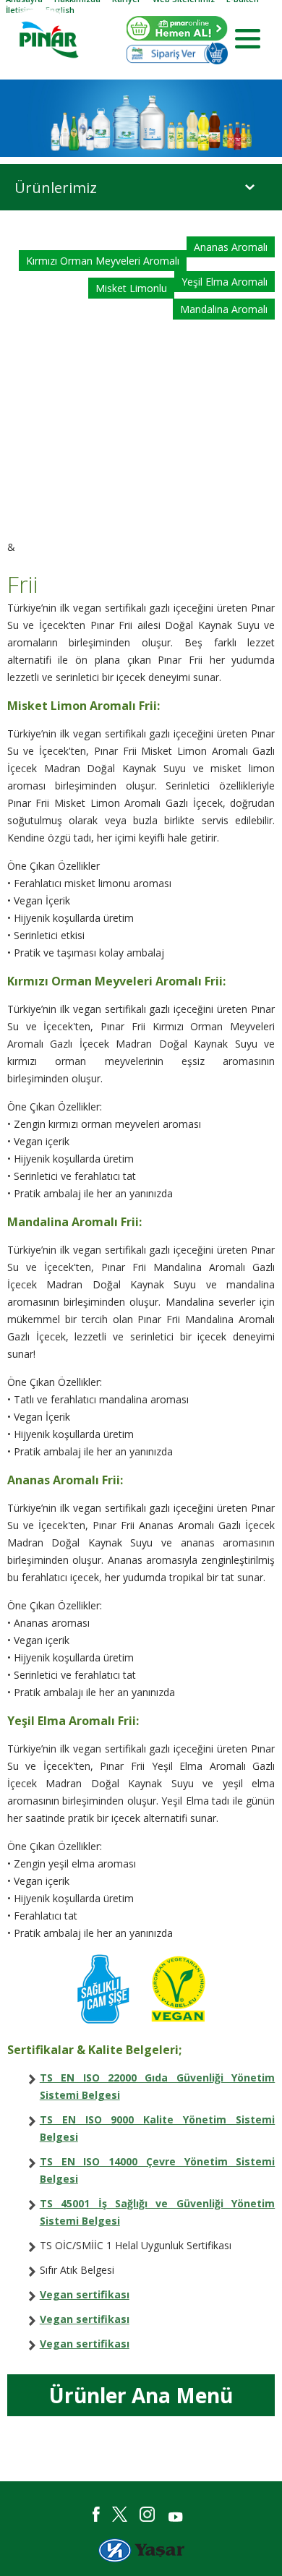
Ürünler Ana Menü (141, 2395)
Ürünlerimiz (56, 188)
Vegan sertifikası (85, 2294)
